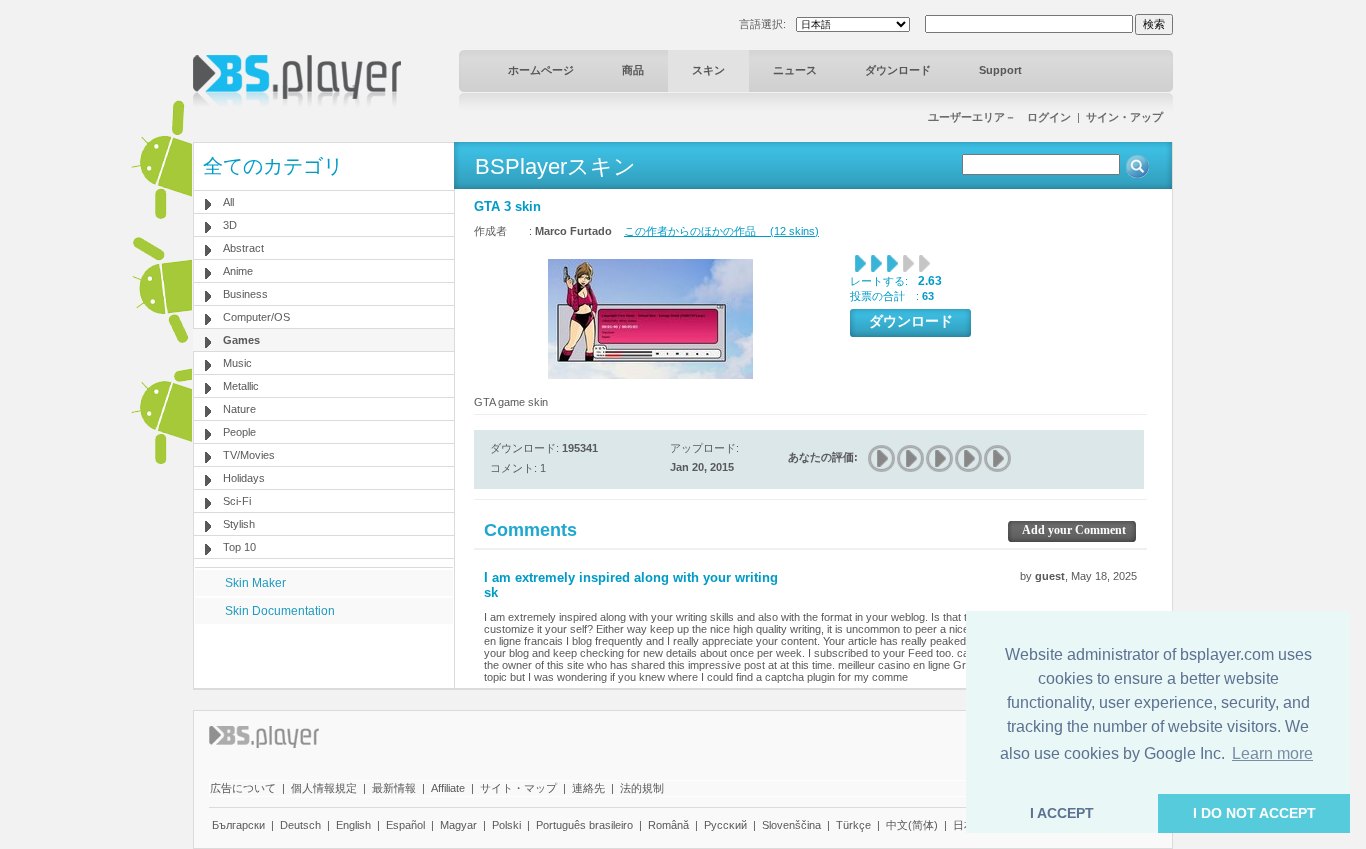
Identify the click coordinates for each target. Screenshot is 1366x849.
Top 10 (239, 547)
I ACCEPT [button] (1062, 813)
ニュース (795, 70)
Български (238, 825)
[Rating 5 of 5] (998, 458)
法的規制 (642, 788)
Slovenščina (791, 825)
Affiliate (448, 788)
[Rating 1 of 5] (882, 458)
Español (405, 825)
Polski (506, 825)
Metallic (241, 386)
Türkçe (853, 825)
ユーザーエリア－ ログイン (999, 117)
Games (241, 340)
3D (230, 225)
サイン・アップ (1124, 117)
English (353, 825)
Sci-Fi (237, 501)
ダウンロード (898, 70)
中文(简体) (912, 825)
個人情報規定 (324, 788)
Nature (239, 409)
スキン (708, 70)
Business (245, 294)
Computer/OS (256, 317)
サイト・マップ (518, 788)
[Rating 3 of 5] (940, 458)
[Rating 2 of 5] (911, 458)
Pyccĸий (725, 825)
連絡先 (588, 788)
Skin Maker (255, 583)
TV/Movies (249, 455)
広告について (243, 788)
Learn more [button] (1272, 753)
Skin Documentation (280, 611)
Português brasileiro (584, 825)
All (228, 202)
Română (668, 825)
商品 (633, 70)
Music (237, 363)
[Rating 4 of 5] (969, 458)
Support (1000, 70)
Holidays (244, 478)
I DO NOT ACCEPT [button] (1254, 813)
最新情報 (394, 788)
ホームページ (541, 70)
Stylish (239, 524)
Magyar (458, 825)
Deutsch (300, 825)
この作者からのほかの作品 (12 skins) (721, 231)
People (239, 432)
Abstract (243, 248)
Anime (238, 271)
